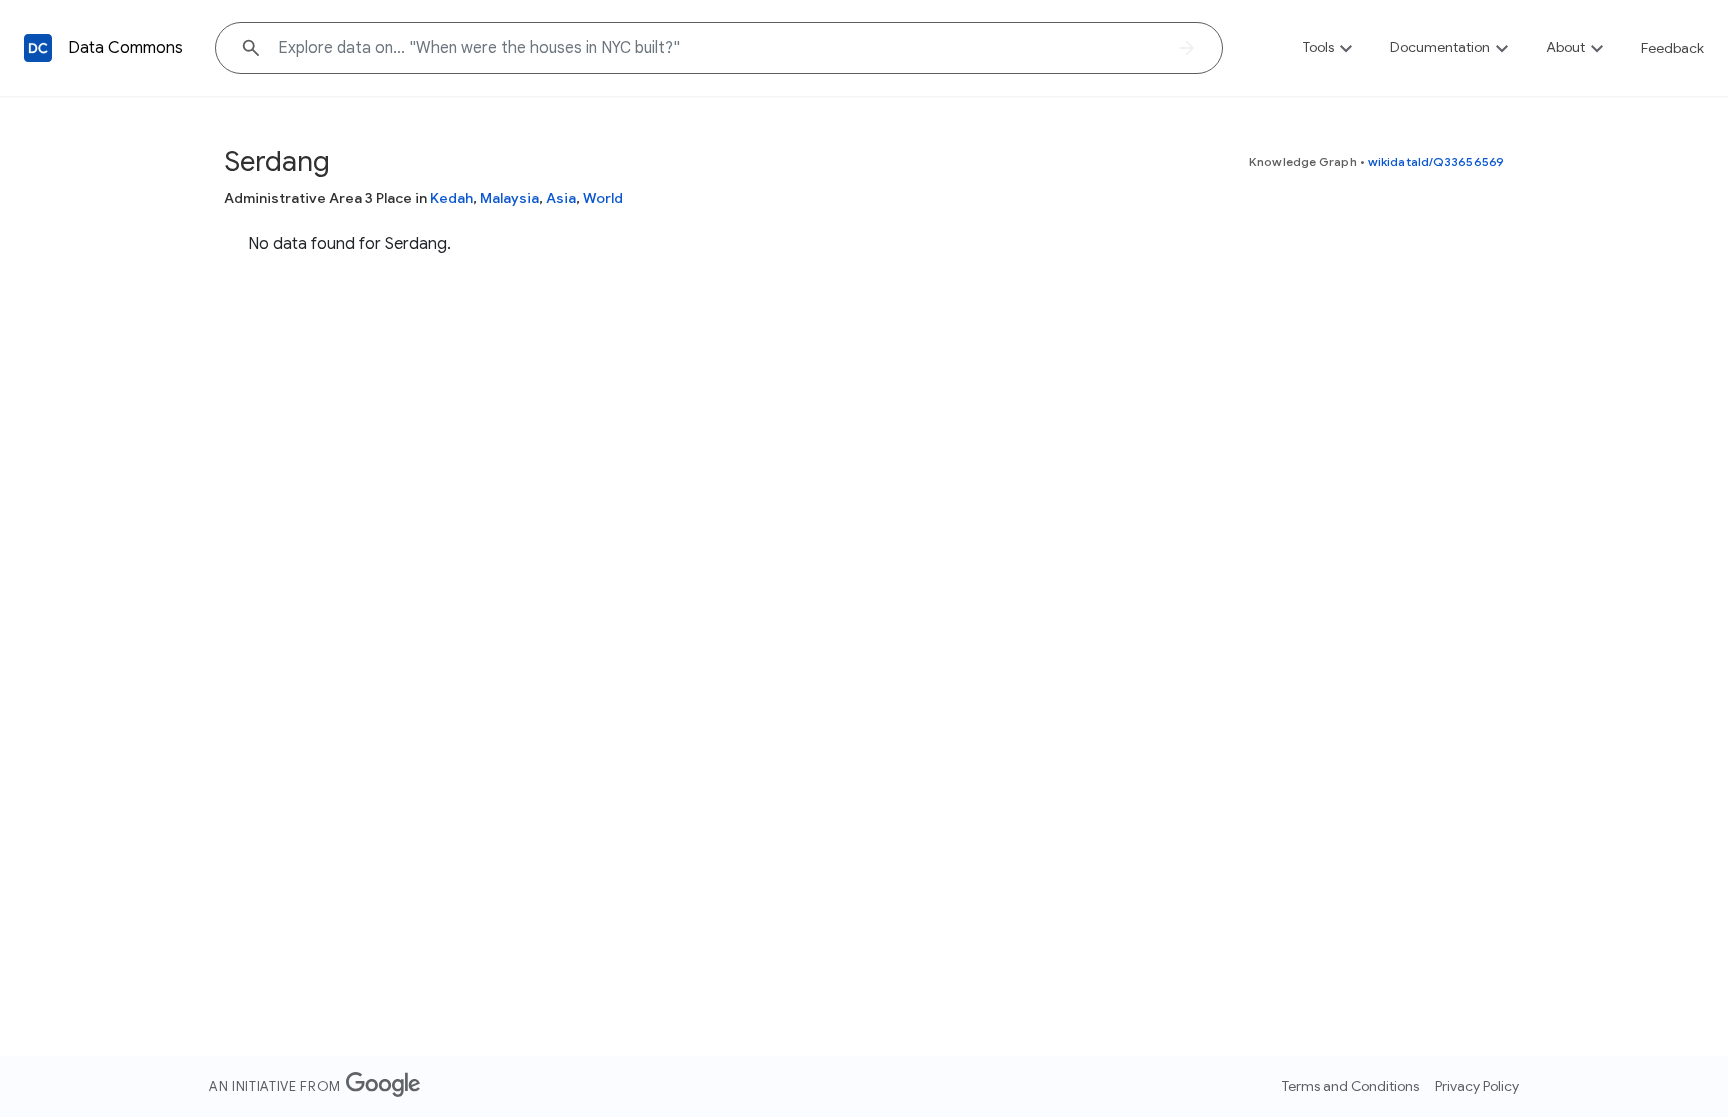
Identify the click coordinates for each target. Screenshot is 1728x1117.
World (603, 198)
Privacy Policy (1477, 1086)
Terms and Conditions (1350, 1086)
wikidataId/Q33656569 (1436, 161)
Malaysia (509, 198)
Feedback (1672, 48)
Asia (561, 198)
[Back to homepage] (38, 48)
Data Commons (125, 48)
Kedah (451, 198)
